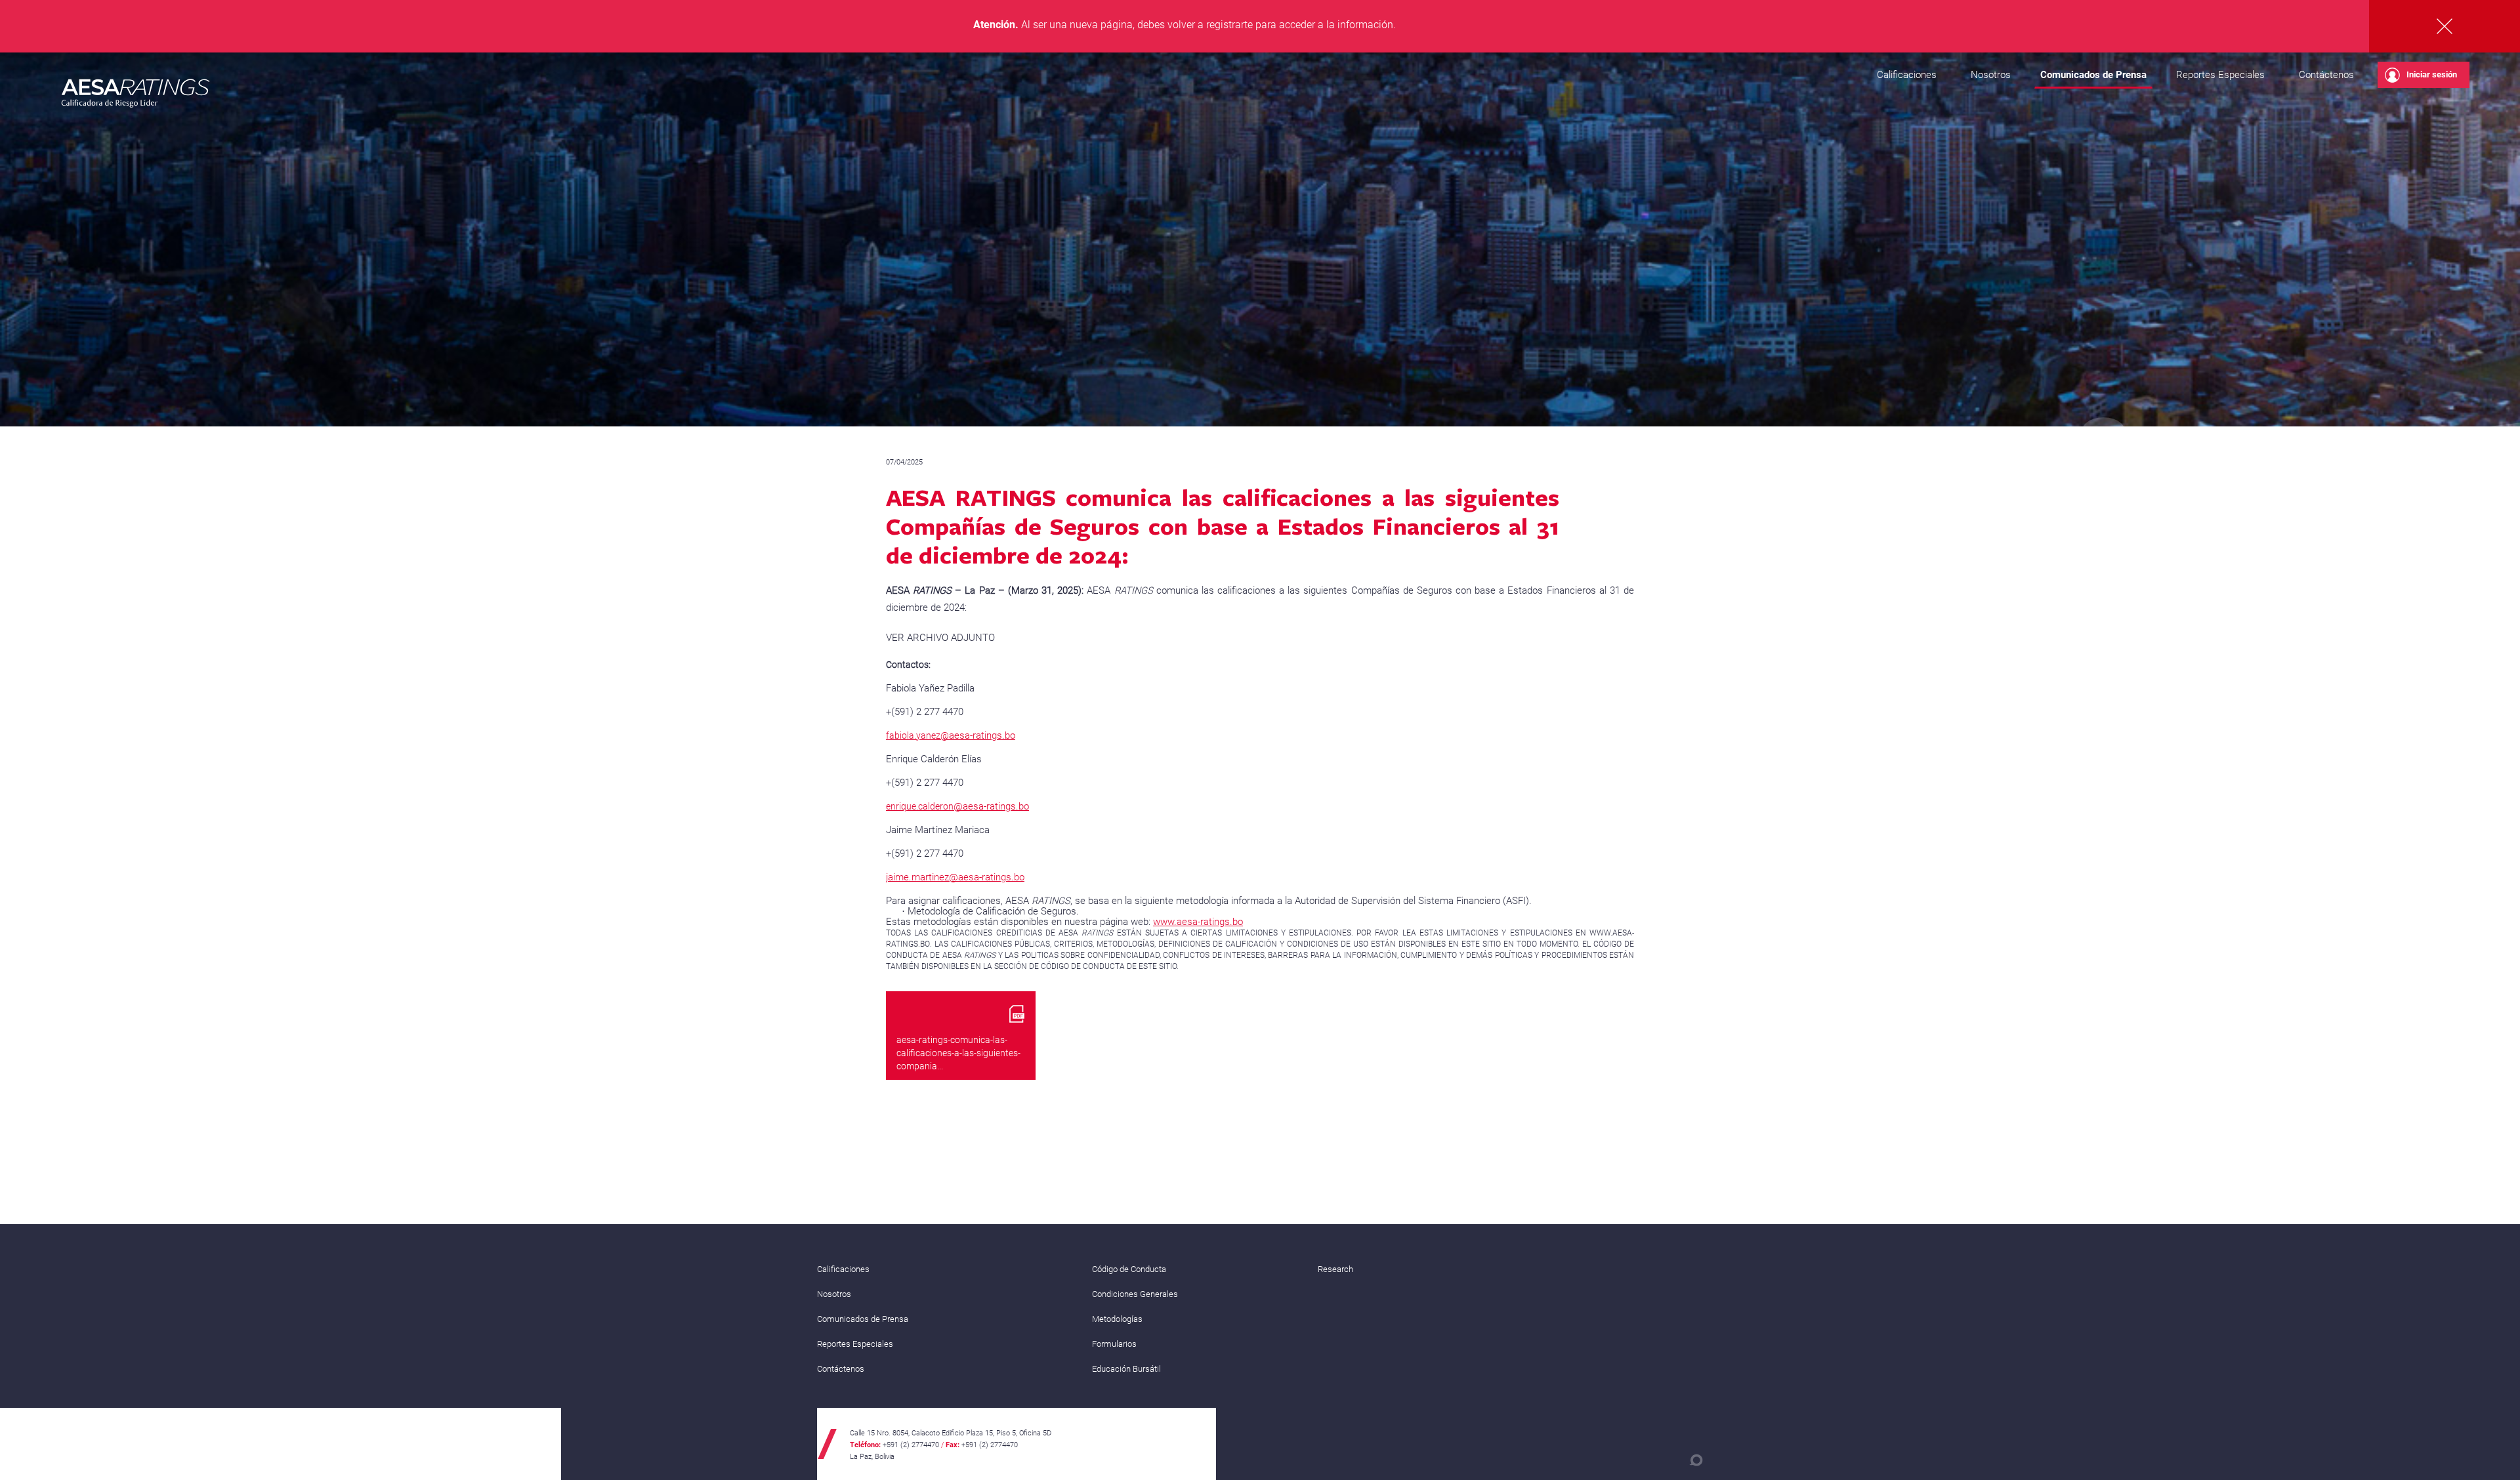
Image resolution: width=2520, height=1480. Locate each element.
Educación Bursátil (1126, 1369)
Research (1335, 1269)
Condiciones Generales (1135, 1294)
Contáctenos (2326, 75)
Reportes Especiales (2220, 75)
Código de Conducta (1129, 1269)
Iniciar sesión (2432, 74)
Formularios (1114, 1344)
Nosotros (1991, 75)
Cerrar (2445, 26)
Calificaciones (1907, 75)
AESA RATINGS (136, 95)
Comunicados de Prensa (2093, 75)
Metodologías (1117, 1319)
